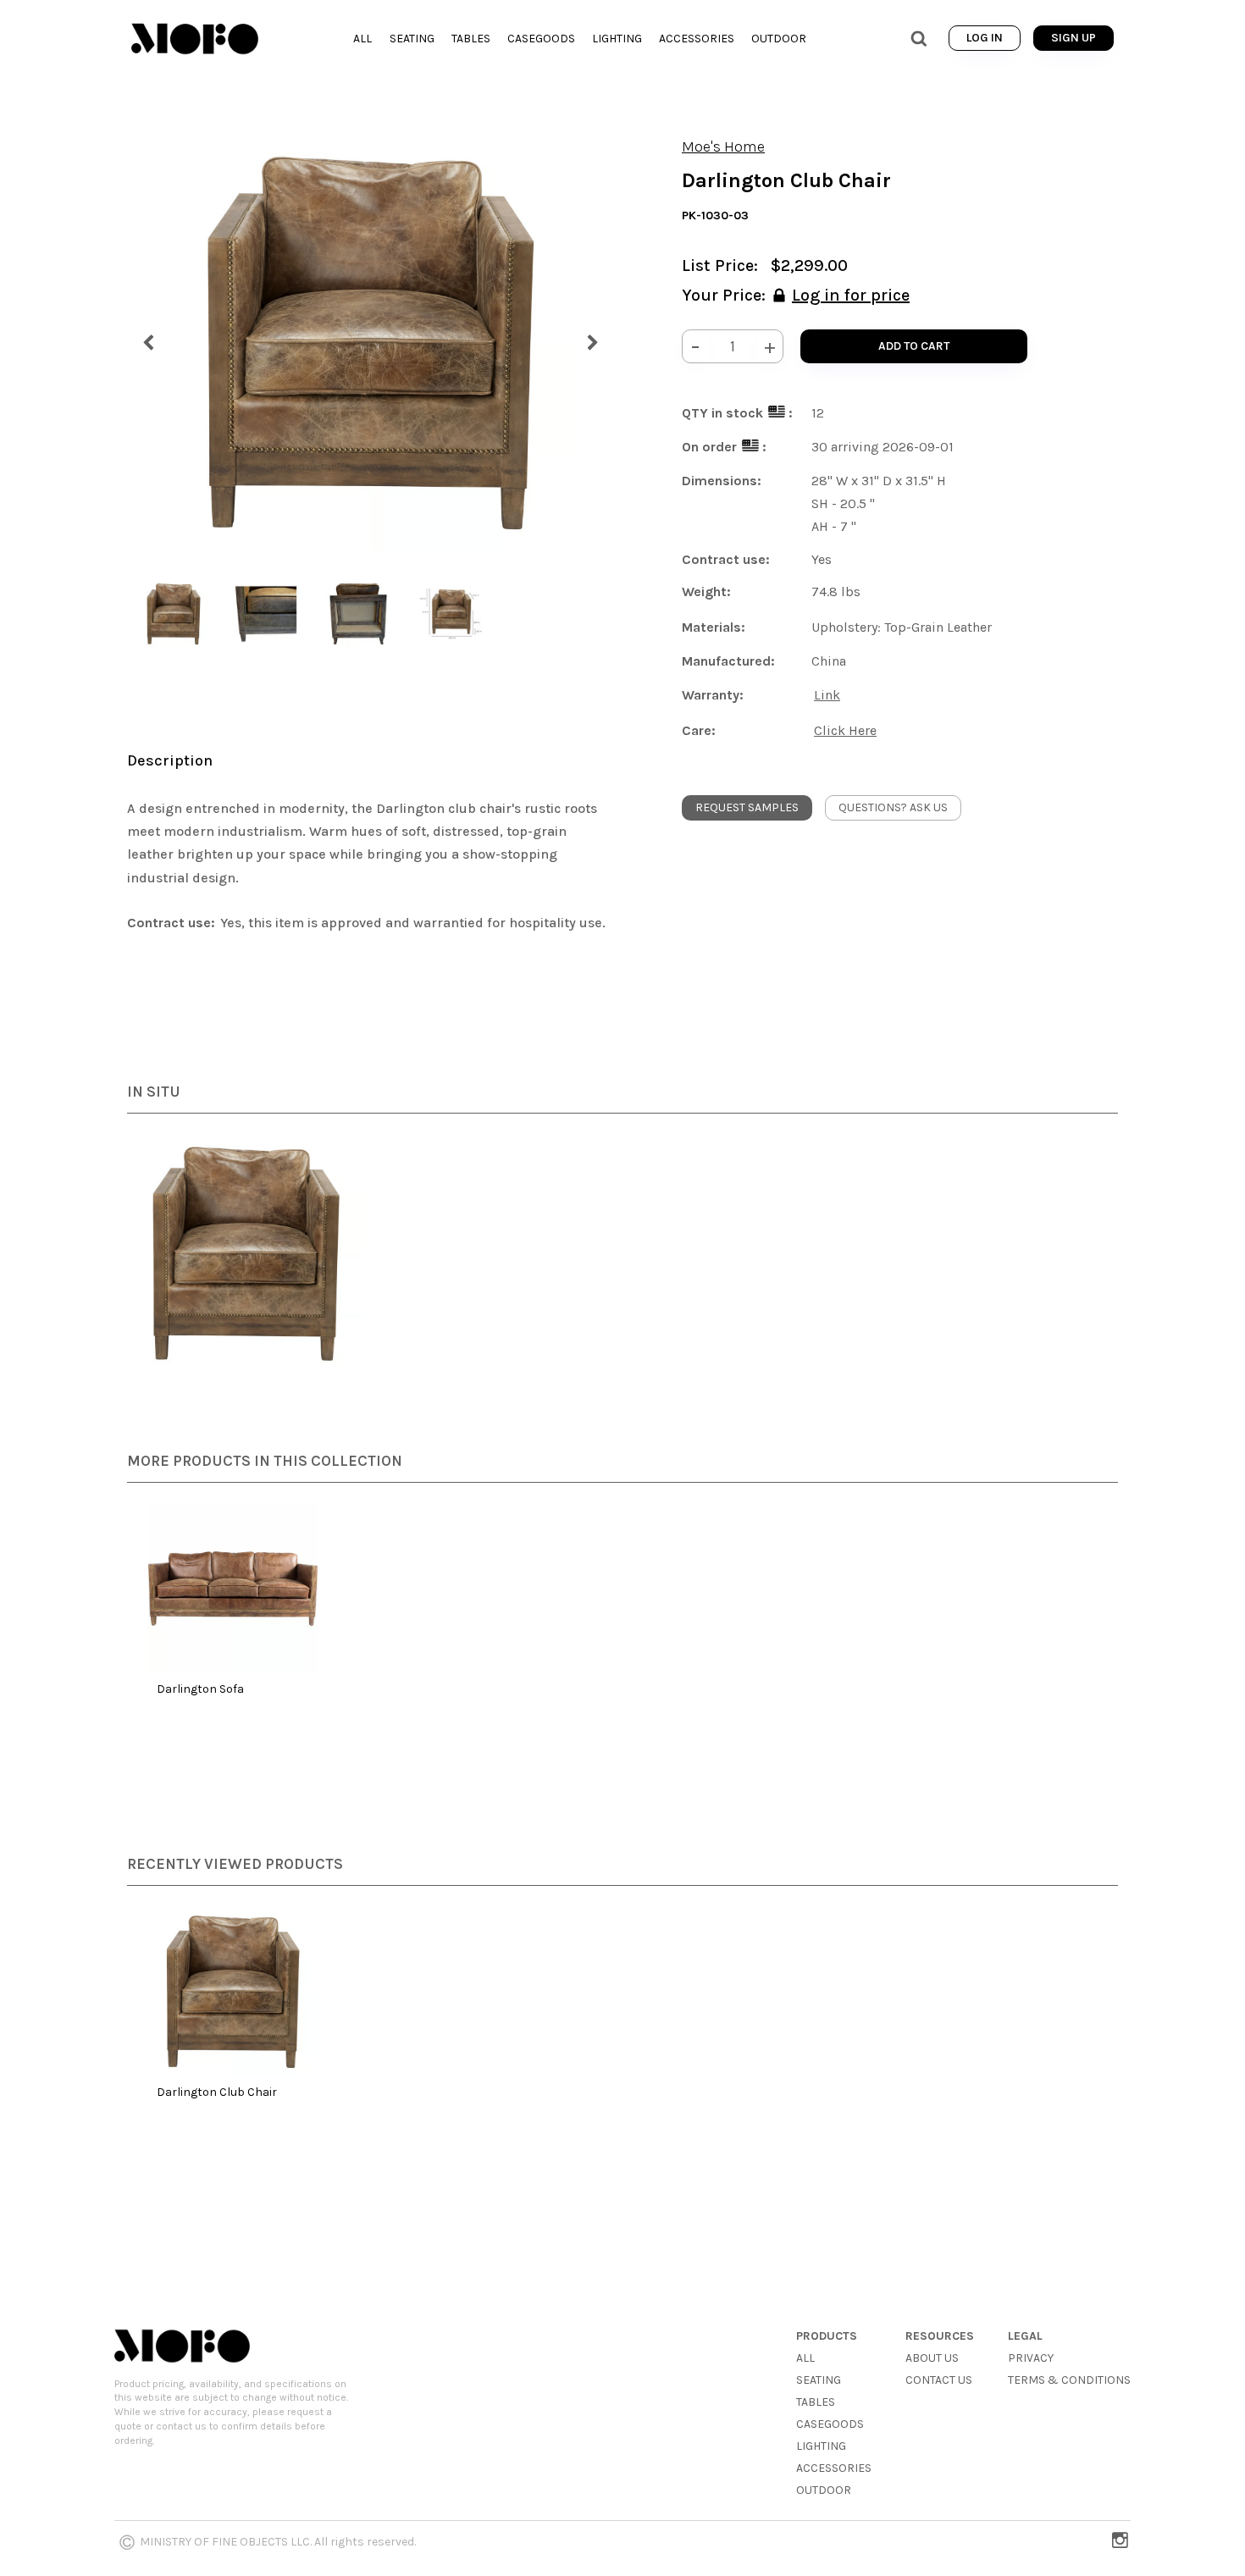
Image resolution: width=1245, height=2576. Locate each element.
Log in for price (851, 295)
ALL (805, 2358)
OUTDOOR (824, 2490)
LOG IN (985, 38)
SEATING (819, 2380)
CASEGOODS (830, 2424)
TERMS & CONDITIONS (1069, 2380)
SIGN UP (1073, 38)
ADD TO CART (914, 346)
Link (827, 695)
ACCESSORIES (834, 2468)
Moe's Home (723, 146)
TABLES (816, 2402)
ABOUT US (932, 2358)
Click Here (845, 730)
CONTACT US (939, 2380)
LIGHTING (821, 2446)
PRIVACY (1031, 2358)
